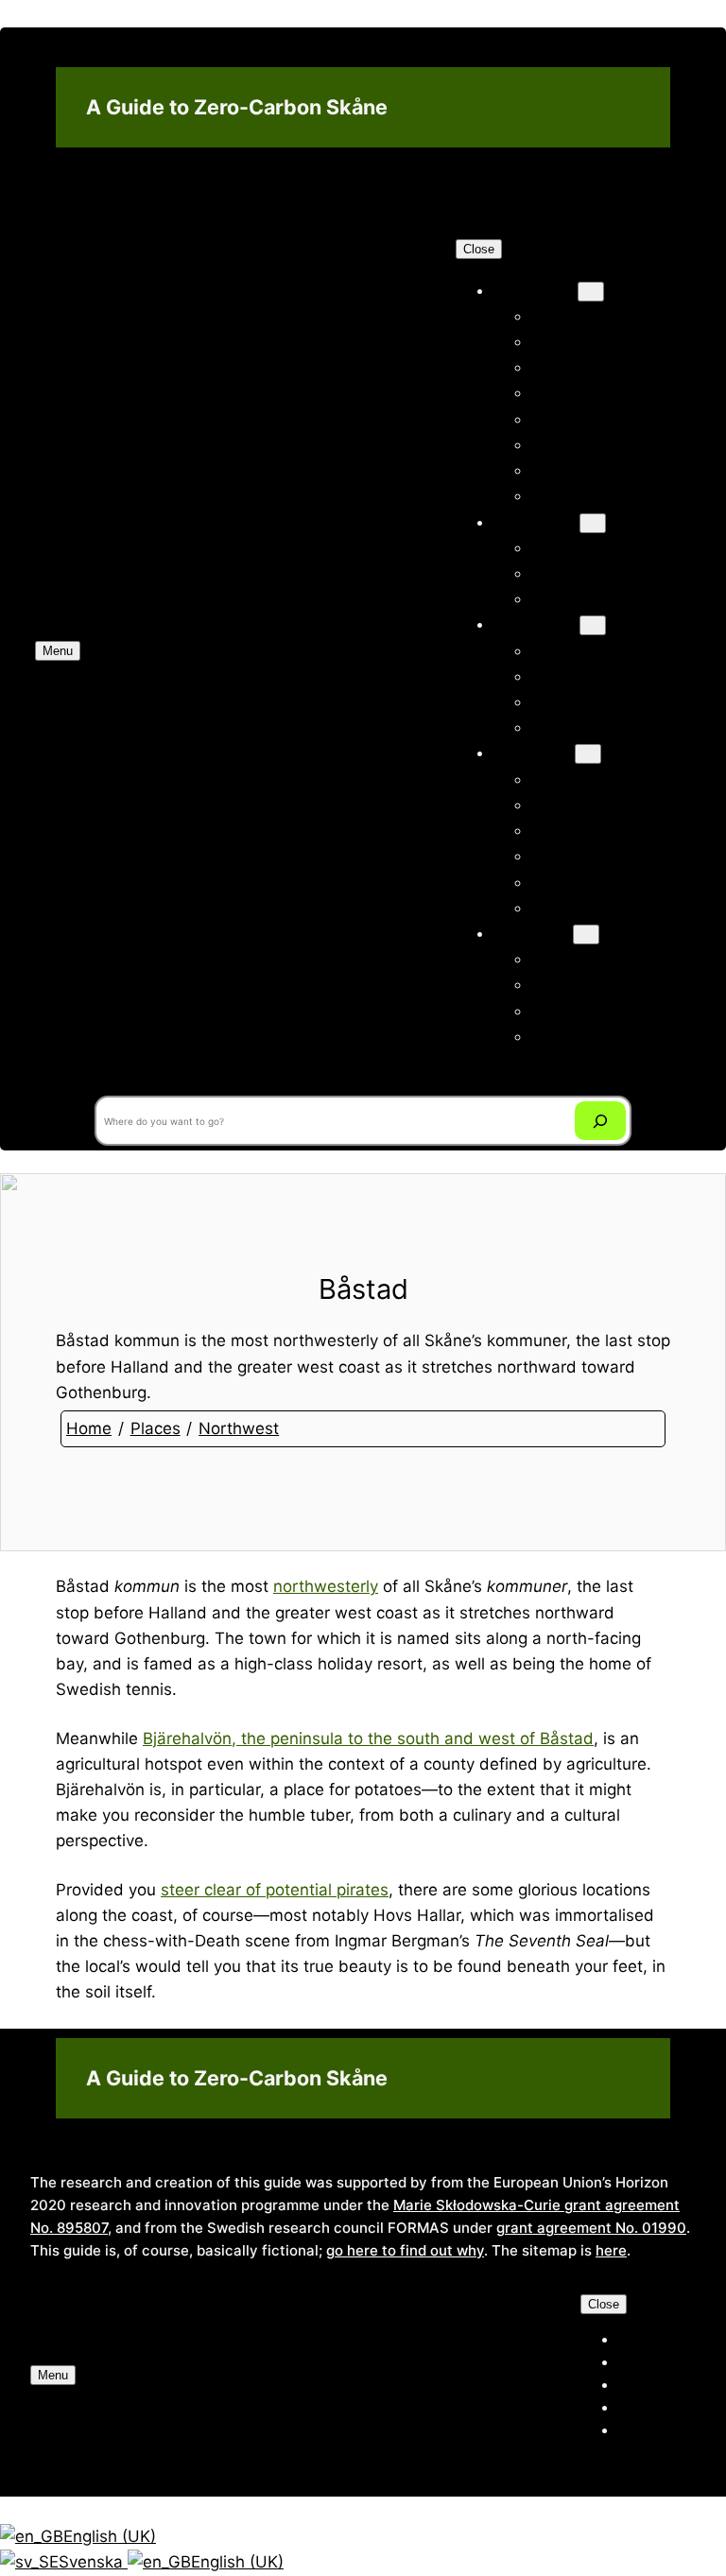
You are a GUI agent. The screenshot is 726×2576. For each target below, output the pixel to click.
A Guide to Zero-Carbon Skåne (237, 107)
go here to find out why (405, 2250)
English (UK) (110, 2536)
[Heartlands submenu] (593, 625)
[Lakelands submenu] (586, 934)
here (611, 2250)
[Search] (601, 1121)
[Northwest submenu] (588, 754)
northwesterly (326, 1586)
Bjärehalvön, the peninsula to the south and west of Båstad (368, 1738)
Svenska (93, 2562)
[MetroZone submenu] (591, 292)
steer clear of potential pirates (275, 1890)
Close (479, 249)
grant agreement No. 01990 (591, 2228)
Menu (58, 651)
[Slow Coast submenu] (593, 523)
